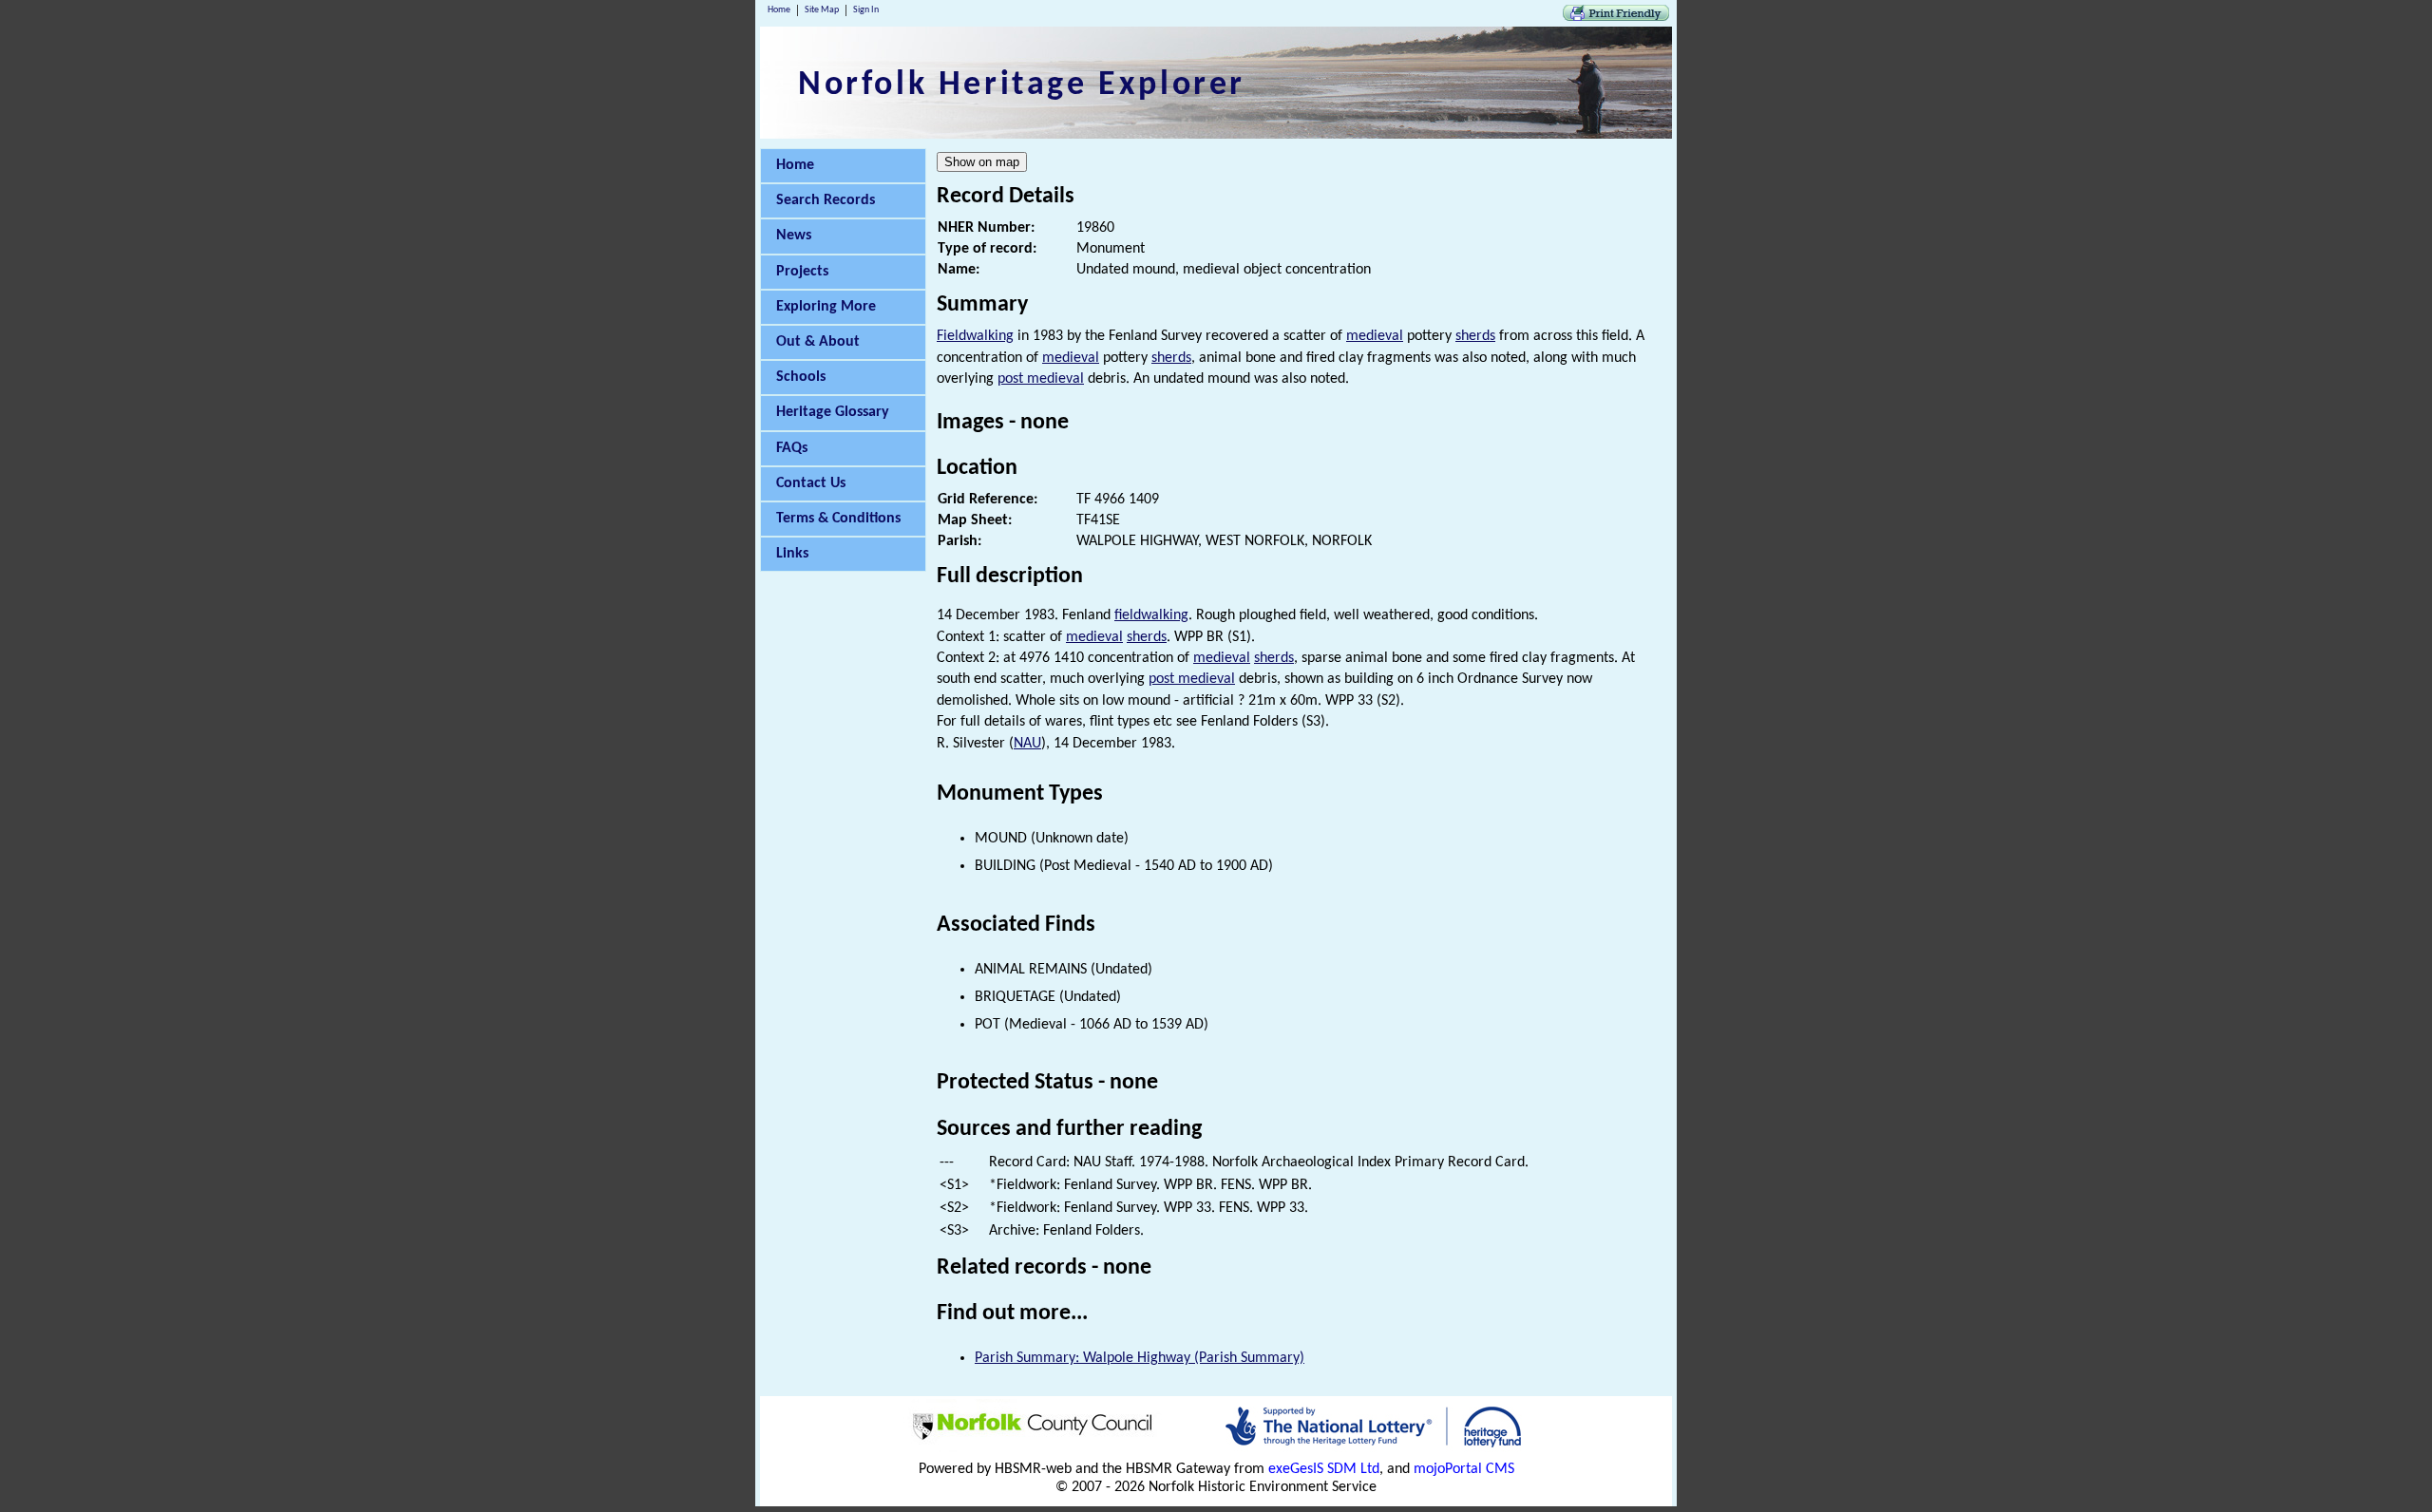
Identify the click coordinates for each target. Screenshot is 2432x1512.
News (794, 236)
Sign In (866, 10)
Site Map (822, 10)
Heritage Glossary (833, 412)
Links (792, 554)
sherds (1475, 336)
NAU (1027, 744)
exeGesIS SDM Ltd (1324, 1469)
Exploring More (826, 307)
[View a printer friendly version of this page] (1616, 17)
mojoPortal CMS (1464, 1469)
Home (779, 10)
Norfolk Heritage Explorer (1022, 85)
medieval (1375, 336)
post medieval (1041, 379)
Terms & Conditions (838, 519)
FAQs (792, 448)
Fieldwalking (975, 336)
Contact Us (811, 483)
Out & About (818, 342)
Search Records (826, 200)
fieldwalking (1151, 615)
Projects (802, 272)
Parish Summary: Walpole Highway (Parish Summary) (1140, 1358)
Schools (801, 377)
